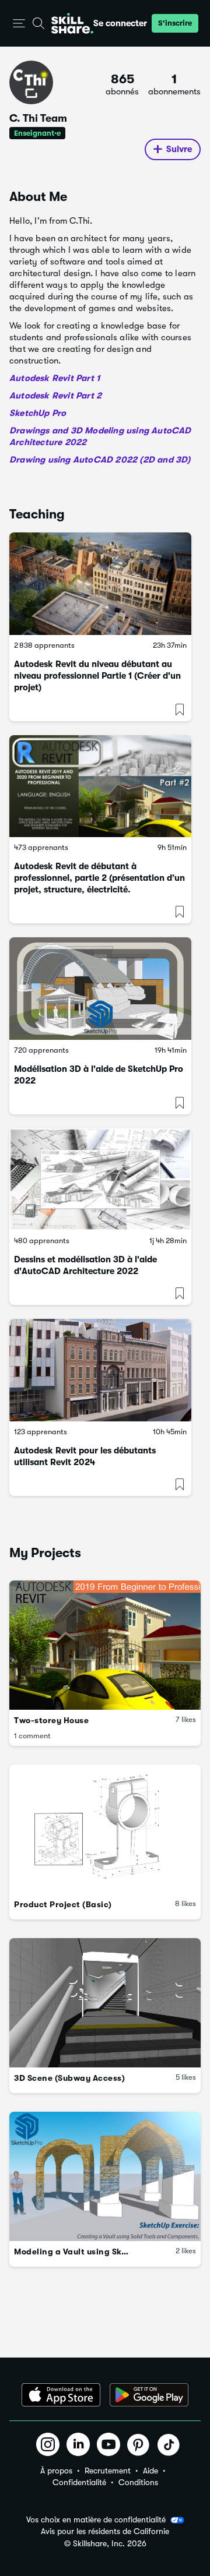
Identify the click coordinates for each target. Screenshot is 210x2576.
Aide (150, 2471)
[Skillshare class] (100, 584)
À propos (56, 2471)
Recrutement (108, 2471)
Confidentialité (79, 2482)
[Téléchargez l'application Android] (149, 2395)
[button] (19, 24)
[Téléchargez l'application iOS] (61, 2395)
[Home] (72, 23)
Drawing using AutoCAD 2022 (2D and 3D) (100, 460)
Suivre (179, 149)
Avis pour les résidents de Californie (105, 2531)
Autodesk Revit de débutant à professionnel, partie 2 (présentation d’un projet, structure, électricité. (99, 878)
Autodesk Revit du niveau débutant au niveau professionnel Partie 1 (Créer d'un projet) (97, 676)
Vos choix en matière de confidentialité (96, 2519)
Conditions (138, 2482)
